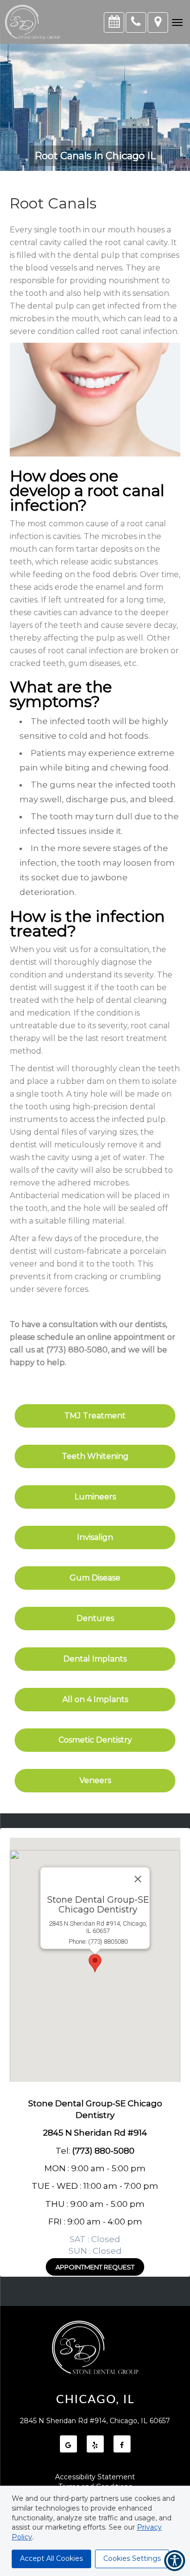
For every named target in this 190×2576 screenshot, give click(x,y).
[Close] (138, 1879)
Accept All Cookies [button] (51, 2558)
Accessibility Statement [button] (95, 2477)
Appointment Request (95, 2267)
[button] (177, 22)
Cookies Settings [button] (132, 2558)
